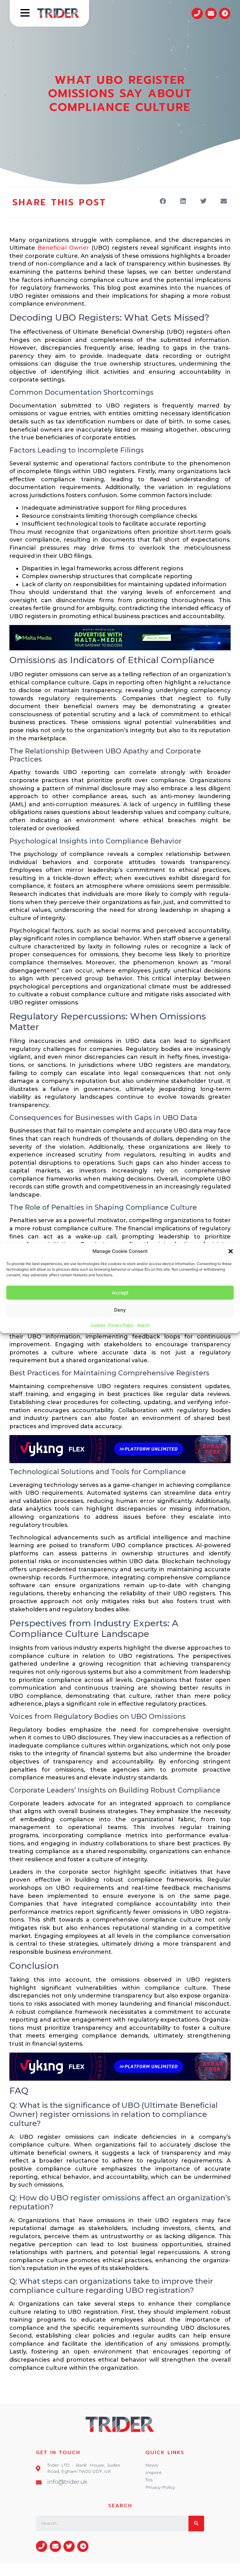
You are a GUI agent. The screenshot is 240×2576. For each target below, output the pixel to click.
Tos (149, 2480)
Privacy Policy (121, 1325)
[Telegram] (225, 13)
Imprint (143, 1325)
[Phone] (197, 13)
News (152, 2465)
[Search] (196, 2523)
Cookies (98, 1325)
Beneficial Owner (63, 248)
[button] (231, 1251)
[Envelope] (211, 13)
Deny (120, 1310)
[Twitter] (69, 2546)
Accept (120, 1292)
